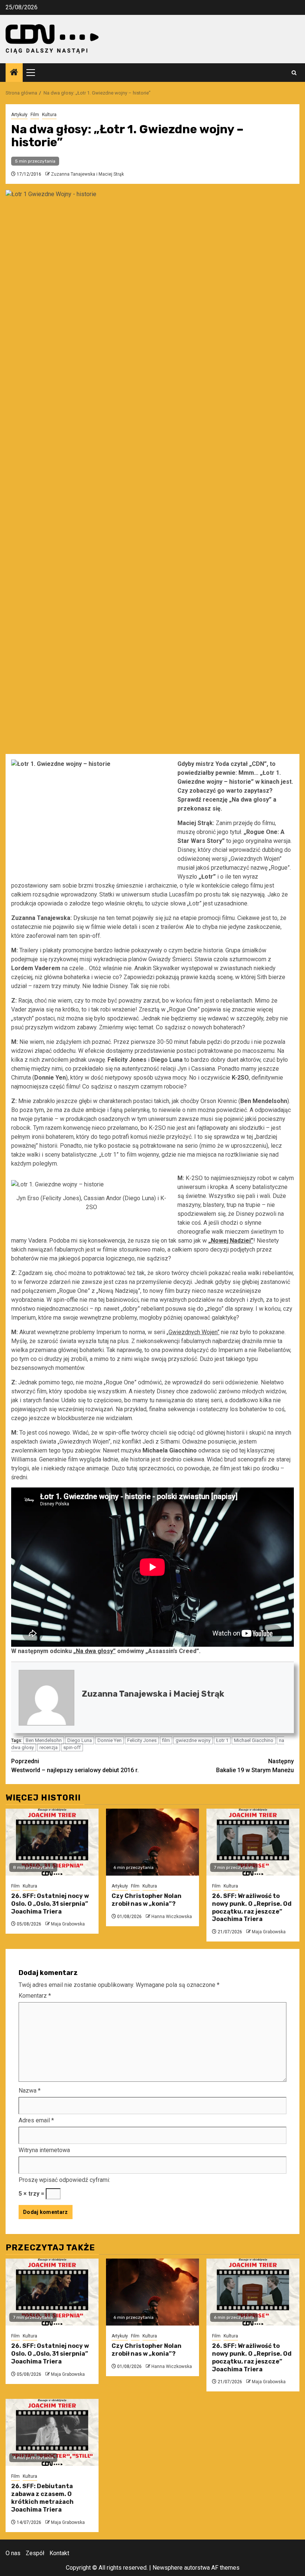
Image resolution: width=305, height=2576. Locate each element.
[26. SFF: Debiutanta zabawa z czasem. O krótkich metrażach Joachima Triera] (52, 2432)
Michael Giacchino (254, 1740)
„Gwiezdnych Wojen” (193, 1332)
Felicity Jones (142, 1740)
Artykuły (19, 115)
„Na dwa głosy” (94, 1651)
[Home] (14, 73)
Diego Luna (80, 1740)
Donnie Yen (110, 1740)
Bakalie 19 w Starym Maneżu (255, 1766)
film (166, 1740)
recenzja (49, 1747)
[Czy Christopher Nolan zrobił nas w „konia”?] (152, 1842)
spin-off (72, 1747)
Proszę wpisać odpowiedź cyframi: (64, 2180)
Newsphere (168, 2568)
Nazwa (30, 2091)
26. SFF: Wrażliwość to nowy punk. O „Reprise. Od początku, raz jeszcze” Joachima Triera (252, 1907)
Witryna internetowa (44, 2150)
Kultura (49, 115)
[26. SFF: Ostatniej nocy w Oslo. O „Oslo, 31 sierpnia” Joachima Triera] (52, 1842)
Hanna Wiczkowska (172, 1917)
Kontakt (59, 2553)
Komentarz (35, 1996)
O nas (13, 2553)
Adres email (36, 2120)
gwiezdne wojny (193, 1740)
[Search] (294, 73)
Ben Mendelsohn (44, 1740)
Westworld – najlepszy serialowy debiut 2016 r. (75, 1766)
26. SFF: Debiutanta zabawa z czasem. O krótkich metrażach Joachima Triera (42, 2498)
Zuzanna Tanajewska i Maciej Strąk (87, 174)
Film (35, 115)
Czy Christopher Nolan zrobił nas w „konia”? (147, 1900)
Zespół (35, 2553)
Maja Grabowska (68, 1924)
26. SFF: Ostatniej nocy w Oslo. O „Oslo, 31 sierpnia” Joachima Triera (50, 1904)
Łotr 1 (222, 1740)
